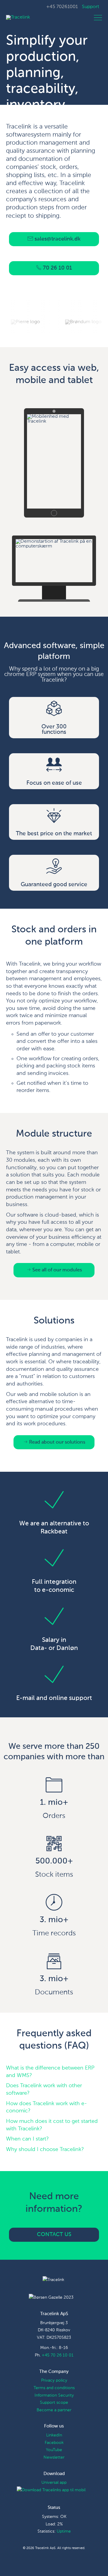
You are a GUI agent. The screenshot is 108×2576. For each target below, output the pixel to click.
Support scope (54, 2403)
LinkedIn (54, 2435)
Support (90, 7)
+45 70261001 (62, 7)
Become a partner (54, 2410)
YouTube (54, 2450)
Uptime (64, 2531)
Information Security (54, 2395)
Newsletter (54, 2457)
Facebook (54, 2443)
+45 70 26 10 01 (58, 2355)
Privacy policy (54, 2380)
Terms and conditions (54, 2388)
